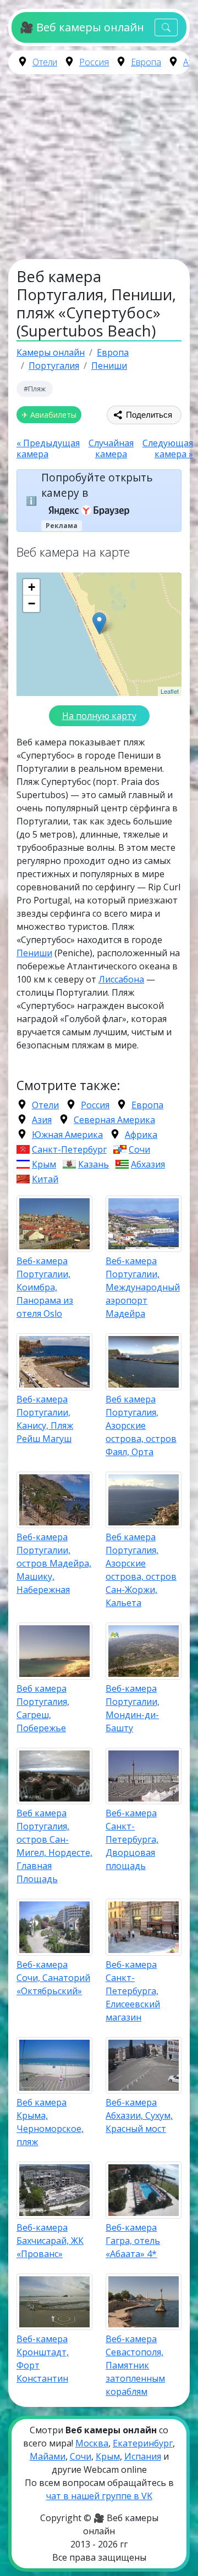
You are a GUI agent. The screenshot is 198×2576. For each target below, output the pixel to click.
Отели (45, 62)
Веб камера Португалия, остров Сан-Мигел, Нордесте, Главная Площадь (54, 1846)
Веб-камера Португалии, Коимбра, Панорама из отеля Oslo (45, 1287)
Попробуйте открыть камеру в (97, 485)
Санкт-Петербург (69, 1149)
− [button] (32, 604)
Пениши (34, 953)
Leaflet (170, 691)
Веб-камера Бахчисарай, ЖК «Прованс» (50, 2241)
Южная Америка (67, 1135)
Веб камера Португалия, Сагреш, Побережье (43, 1708)
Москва (92, 2443)
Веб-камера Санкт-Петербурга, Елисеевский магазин (133, 1991)
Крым (44, 1164)
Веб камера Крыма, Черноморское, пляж (50, 2122)
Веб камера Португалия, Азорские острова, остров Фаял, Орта (141, 1426)
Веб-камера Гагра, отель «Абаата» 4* (133, 2241)
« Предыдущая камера (48, 448)
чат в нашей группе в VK (99, 2496)
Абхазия (148, 1164)
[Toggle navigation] (166, 28)
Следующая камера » (168, 448)
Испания (143, 2456)
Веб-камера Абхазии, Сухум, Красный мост (139, 2115)
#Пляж (35, 389)
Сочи (139, 1149)
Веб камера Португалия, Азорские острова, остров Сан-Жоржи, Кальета (141, 1570)
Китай (45, 1179)
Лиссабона (121, 979)
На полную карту (99, 716)
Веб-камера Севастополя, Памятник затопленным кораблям (135, 2365)
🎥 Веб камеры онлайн (82, 27)
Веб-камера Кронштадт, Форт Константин (43, 2359)
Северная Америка (114, 1120)
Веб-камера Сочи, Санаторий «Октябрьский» (53, 1978)
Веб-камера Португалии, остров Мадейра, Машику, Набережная (54, 1563)
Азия (42, 1120)
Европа (146, 62)
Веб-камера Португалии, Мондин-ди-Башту (133, 1708)
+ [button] (32, 587)
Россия (94, 62)
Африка (141, 1135)
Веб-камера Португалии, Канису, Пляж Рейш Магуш (45, 1419)
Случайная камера (111, 448)
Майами (48, 2456)
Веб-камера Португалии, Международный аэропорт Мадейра (143, 1287)
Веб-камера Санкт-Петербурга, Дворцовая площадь (132, 1839)
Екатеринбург (143, 2443)
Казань (94, 1164)
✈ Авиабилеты (49, 415)
